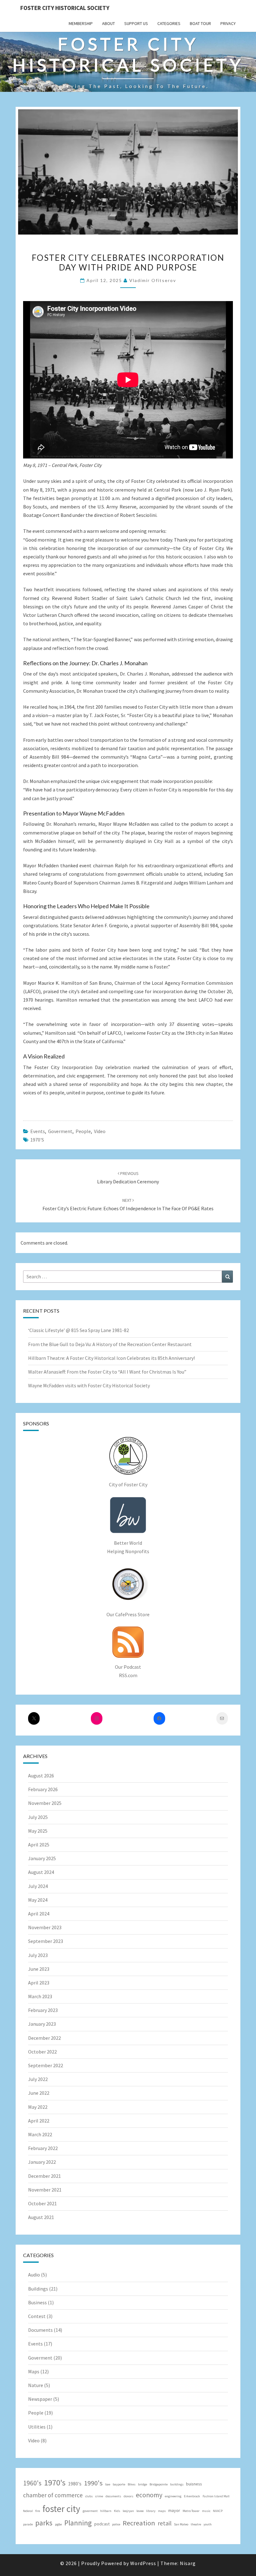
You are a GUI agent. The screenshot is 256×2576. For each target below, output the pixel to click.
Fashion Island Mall (216, 2496)
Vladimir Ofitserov (153, 280)
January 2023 (42, 2024)
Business (37, 2302)
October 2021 (42, 2203)
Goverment (60, 1131)
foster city (61, 2509)
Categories (169, 23)
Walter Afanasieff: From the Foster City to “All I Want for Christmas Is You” (107, 1372)
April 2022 (39, 2121)
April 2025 (39, 1845)
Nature (36, 2385)
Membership (81, 23)
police (116, 2524)
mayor (174, 2510)
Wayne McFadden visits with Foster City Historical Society (89, 1385)
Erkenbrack (192, 2496)
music (206, 2511)
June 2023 (39, 1969)
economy (149, 2495)
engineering (173, 2496)
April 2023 (39, 1983)
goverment (90, 2511)
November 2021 (45, 2190)
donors (128, 2496)
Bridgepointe (159, 2484)
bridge (143, 2484)
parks (44, 2523)
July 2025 (38, 1817)
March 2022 (40, 2134)
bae (108, 2484)
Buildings (38, 2289)
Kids (117, 2511)
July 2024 (38, 1886)
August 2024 (41, 1872)
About (108, 23)
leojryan (128, 2511)
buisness (194, 2484)
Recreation (139, 2523)
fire (38, 2511)
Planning (78, 2523)
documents (113, 2496)
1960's (32, 2483)
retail (165, 2523)
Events (38, 1131)
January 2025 (42, 1858)
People (83, 1131)
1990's (93, 2483)
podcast (102, 2524)
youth (208, 2524)
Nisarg (188, 2563)
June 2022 (39, 2093)
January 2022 (42, 2162)
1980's (75, 2484)
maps (162, 2511)
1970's (37, 1140)
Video (100, 1131)
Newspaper (40, 2399)
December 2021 (44, 2176)
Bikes (132, 2484)
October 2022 (42, 2052)
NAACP (218, 2511)
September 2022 (46, 2065)
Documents (40, 2330)
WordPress (143, 2563)
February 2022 (43, 2148)
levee (140, 2511)
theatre (196, 2524)
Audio (34, 2275)
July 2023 (38, 1955)
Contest (37, 2316)
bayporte (119, 2484)
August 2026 (41, 1776)
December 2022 (44, 2038)
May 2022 (38, 2107)
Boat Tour (200, 23)
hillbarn (106, 2511)
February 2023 (43, 2010)
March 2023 (40, 1996)
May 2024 (38, 1900)
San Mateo (181, 2524)
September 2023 (46, 1941)
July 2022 (38, 2079)
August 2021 (41, 2217)
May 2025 (38, 1831)
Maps (34, 2371)
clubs (89, 2496)
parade (28, 2524)
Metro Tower (191, 2511)
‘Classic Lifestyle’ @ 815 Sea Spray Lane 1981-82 (79, 1330)
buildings (177, 2484)
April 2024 (39, 1914)
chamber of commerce (53, 2495)
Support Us (136, 23)
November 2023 (45, 1927)
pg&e (58, 2524)
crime (99, 2496)
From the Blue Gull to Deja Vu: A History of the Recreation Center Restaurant (110, 1344)
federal (28, 2511)
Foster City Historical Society (65, 8)
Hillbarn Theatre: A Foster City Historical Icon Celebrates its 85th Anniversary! (111, 1358)
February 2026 (43, 1789)
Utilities (37, 2427)
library (151, 2511)
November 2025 (45, 1803)
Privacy (228, 23)
